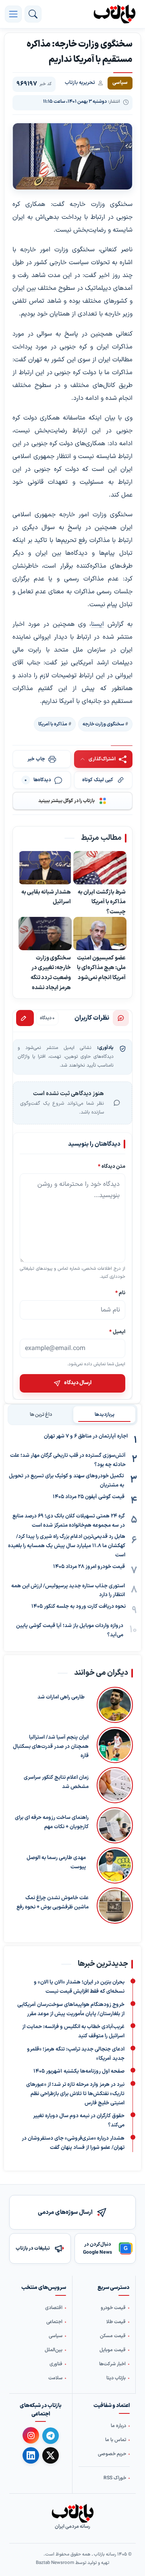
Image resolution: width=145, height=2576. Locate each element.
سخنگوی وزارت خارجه (103, 724)
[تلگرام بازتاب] (51, 2436)
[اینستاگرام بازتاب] (31, 2436)
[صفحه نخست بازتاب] (72, 2513)
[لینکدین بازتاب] (31, 2455)
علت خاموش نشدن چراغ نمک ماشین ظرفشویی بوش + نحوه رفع (53, 1903)
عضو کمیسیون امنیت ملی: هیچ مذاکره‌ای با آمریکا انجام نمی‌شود (101, 968)
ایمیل (117, 1331)
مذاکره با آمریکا (53, 724)
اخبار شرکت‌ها (112, 2364)
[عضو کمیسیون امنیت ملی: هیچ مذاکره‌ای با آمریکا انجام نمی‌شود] (100, 934)
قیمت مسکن (113, 2336)
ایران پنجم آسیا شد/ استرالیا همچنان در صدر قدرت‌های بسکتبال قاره (51, 1747)
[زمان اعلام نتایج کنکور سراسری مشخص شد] (115, 1785)
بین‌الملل (54, 2350)
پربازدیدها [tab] (105, 1415)
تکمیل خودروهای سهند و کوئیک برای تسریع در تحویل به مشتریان (66, 1481)
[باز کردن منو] (13, 14)
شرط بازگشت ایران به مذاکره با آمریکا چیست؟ (102, 902)
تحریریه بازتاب (80, 83)
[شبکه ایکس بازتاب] (51, 2455)
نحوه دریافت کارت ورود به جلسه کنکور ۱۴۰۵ (79, 1607)
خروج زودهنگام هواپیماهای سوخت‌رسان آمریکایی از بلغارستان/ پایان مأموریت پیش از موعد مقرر (71, 2009)
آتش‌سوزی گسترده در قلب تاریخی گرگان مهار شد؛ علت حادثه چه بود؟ (68, 1460)
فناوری (56, 2364)
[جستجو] (33, 14)
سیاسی (56, 2336)
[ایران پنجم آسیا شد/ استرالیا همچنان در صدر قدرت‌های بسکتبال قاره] (115, 1745)
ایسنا (97, 624)
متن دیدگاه (112, 1166)
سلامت (55, 2378)
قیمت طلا (116, 2322)
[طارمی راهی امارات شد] (113, 1705)
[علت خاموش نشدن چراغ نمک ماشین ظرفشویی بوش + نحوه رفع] (115, 1906)
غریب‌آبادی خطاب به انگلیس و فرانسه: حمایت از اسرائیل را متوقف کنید (73, 2031)
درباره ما (118, 2426)
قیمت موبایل (113, 2350)
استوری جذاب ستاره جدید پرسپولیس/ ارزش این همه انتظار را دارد (68, 1591)
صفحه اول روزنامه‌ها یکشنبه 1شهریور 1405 (79, 2071)
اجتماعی (54, 2322)
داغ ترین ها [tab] (41, 1415)
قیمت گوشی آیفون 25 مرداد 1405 (89, 1497)
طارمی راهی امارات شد (61, 1697)
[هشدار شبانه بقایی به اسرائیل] (45, 868)
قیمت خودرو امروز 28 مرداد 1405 (89, 1567)
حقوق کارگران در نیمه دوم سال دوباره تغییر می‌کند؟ (79, 2121)
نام (120, 1293)
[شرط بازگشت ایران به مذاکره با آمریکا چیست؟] (100, 868)
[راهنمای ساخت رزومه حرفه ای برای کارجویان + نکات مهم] (115, 1825)
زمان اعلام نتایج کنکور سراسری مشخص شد (56, 1782)
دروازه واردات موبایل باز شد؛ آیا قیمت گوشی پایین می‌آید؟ (70, 1630)
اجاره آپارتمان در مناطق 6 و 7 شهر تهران (86, 1436)
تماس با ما (116, 2440)
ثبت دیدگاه (25, 1018)
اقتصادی (54, 2308)
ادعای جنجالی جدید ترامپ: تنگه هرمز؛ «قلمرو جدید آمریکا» (76, 2054)
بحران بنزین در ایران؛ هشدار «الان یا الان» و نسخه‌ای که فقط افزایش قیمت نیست (79, 1987)
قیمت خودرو (113, 2308)
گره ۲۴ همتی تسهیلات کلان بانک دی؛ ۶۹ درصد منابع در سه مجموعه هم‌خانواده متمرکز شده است (69, 1521)
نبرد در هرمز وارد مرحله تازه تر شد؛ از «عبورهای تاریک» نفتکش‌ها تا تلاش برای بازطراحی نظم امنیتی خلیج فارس (75, 2094)
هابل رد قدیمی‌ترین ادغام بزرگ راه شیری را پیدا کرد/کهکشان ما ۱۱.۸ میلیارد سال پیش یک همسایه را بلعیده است (67, 1546)
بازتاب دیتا (116, 2378)
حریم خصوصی (112, 2454)
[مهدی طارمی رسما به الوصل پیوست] (113, 1865)
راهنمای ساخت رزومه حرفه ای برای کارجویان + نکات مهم (52, 1822)
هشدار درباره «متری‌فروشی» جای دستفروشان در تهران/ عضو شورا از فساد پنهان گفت (73, 2143)
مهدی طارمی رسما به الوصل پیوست (56, 1862)
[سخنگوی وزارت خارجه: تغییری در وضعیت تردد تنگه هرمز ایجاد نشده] (45, 934)
